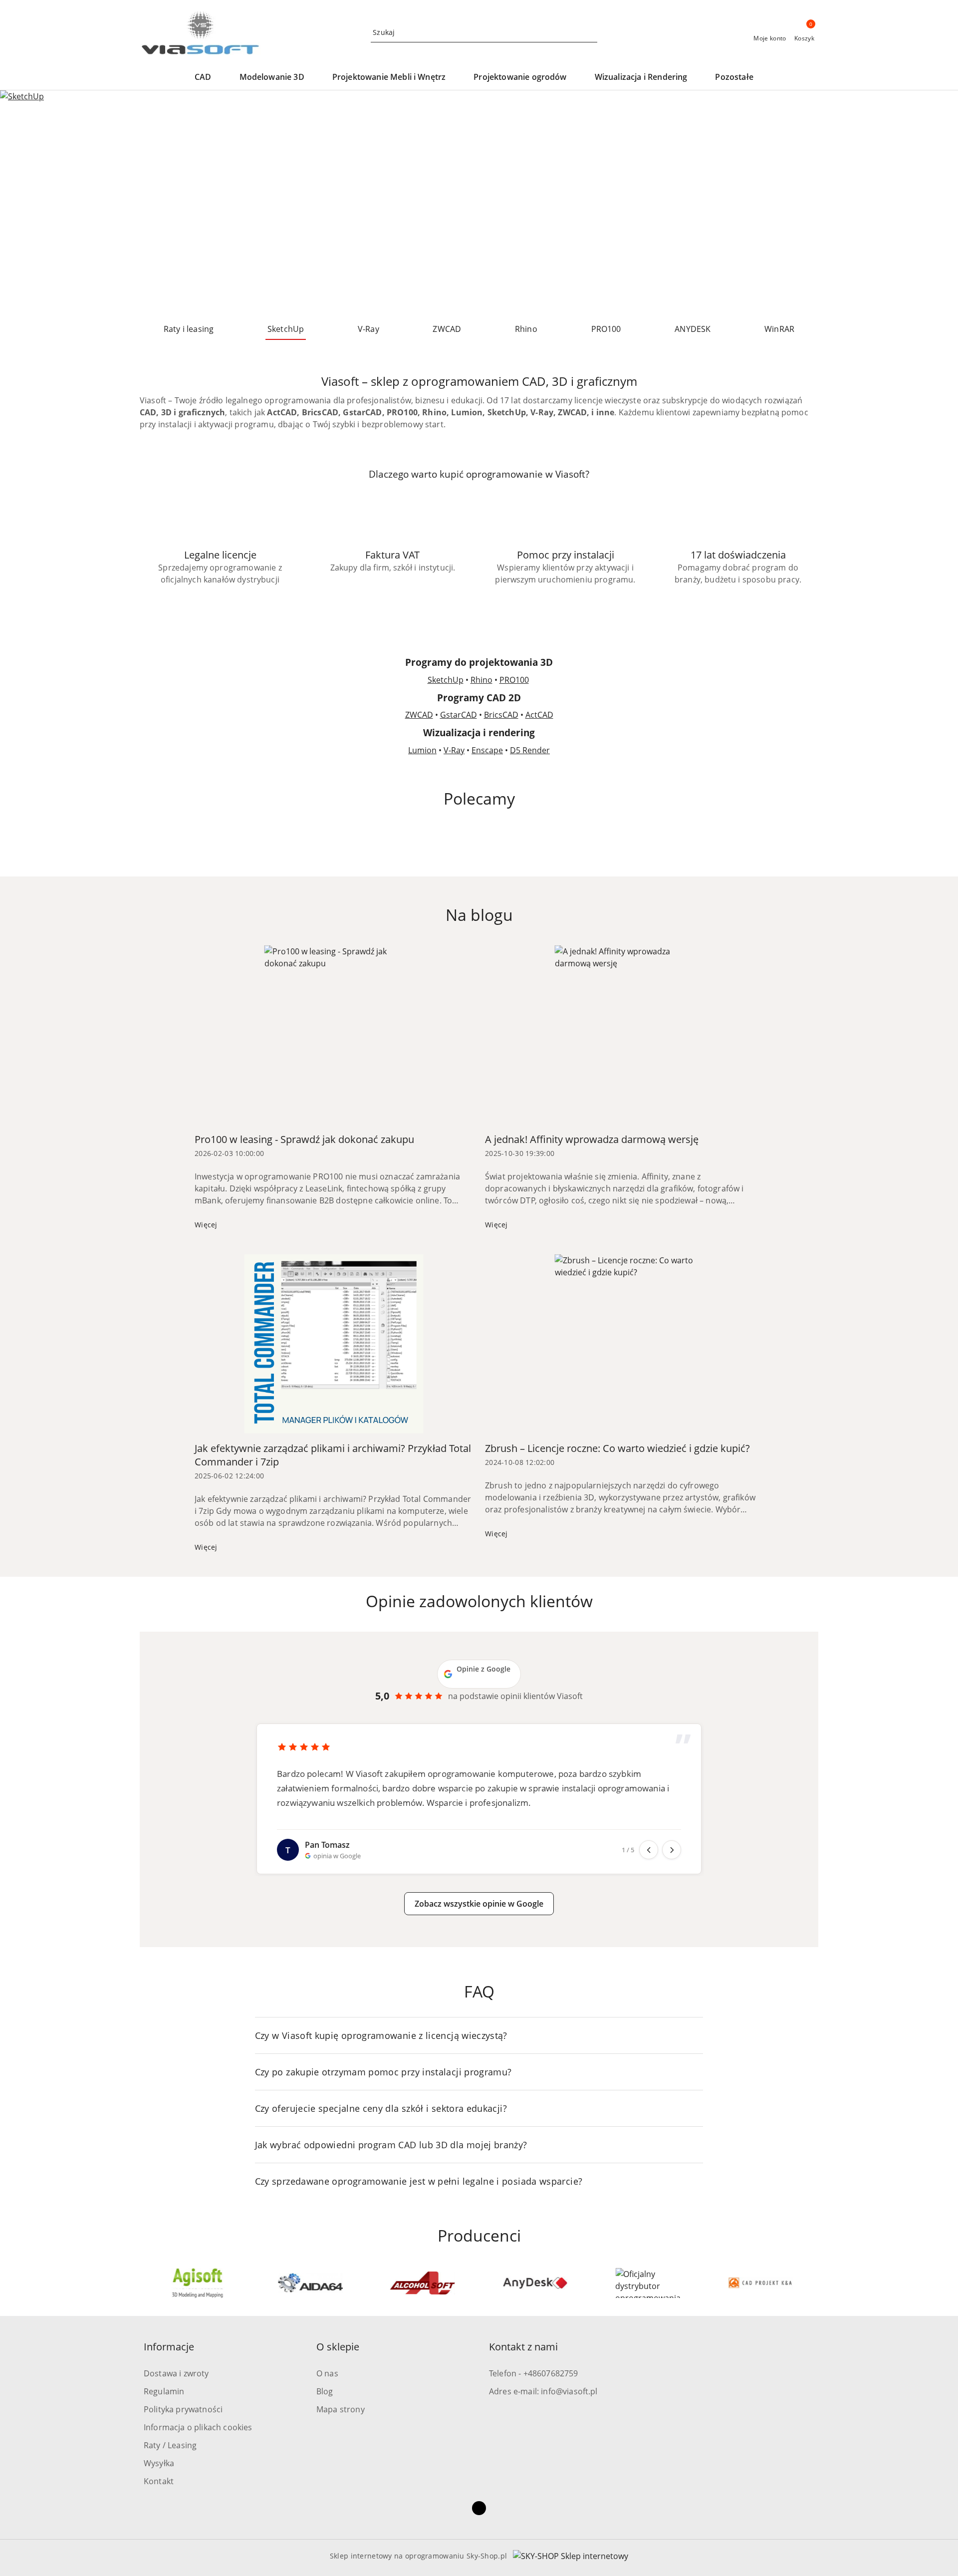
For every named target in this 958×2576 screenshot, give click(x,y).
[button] (208, 78)
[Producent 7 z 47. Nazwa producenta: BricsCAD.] (535, 2283)
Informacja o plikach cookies (198, 2427)
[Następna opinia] (672, 1850)
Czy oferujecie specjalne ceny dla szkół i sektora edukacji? (381, 2108)
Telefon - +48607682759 (534, 2373)
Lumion (422, 750)
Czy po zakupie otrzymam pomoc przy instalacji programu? (383, 2072)
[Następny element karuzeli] (814, 2283)
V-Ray (454, 750)
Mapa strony (341, 2409)
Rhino (481, 680)
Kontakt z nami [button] (523, 2347)
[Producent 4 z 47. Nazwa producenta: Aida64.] (198, 2283)
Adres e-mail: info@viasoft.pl (543, 2391)
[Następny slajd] (936, 203)
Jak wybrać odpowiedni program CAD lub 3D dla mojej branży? (391, 2145)
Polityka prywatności (183, 2409)
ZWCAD (419, 715)
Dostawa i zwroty (176, 2373)
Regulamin (164, 2391)
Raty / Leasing (170, 2445)
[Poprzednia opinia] (649, 1850)
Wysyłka (159, 2463)
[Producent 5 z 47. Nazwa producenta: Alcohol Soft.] (310, 2283)
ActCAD (539, 715)
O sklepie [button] (338, 2347)
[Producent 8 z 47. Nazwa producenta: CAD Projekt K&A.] (648, 2283)
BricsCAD (501, 715)
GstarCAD (459, 715)
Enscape (487, 750)
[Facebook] (479, 2508)
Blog (325, 2391)
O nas (327, 2373)
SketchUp (446, 680)
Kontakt (159, 2481)
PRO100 (514, 680)
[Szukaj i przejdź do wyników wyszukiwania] (591, 32)
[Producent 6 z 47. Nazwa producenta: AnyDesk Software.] (423, 2283)
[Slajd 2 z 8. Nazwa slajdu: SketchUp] (479, 203)
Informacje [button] (169, 2347)
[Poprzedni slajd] (22, 203)
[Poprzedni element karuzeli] (144, 2283)
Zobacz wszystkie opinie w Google (479, 1904)
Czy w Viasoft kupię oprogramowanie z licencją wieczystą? (381, 2035)
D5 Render (530, 750)
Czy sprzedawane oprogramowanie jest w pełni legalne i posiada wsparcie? (419, 2181)
